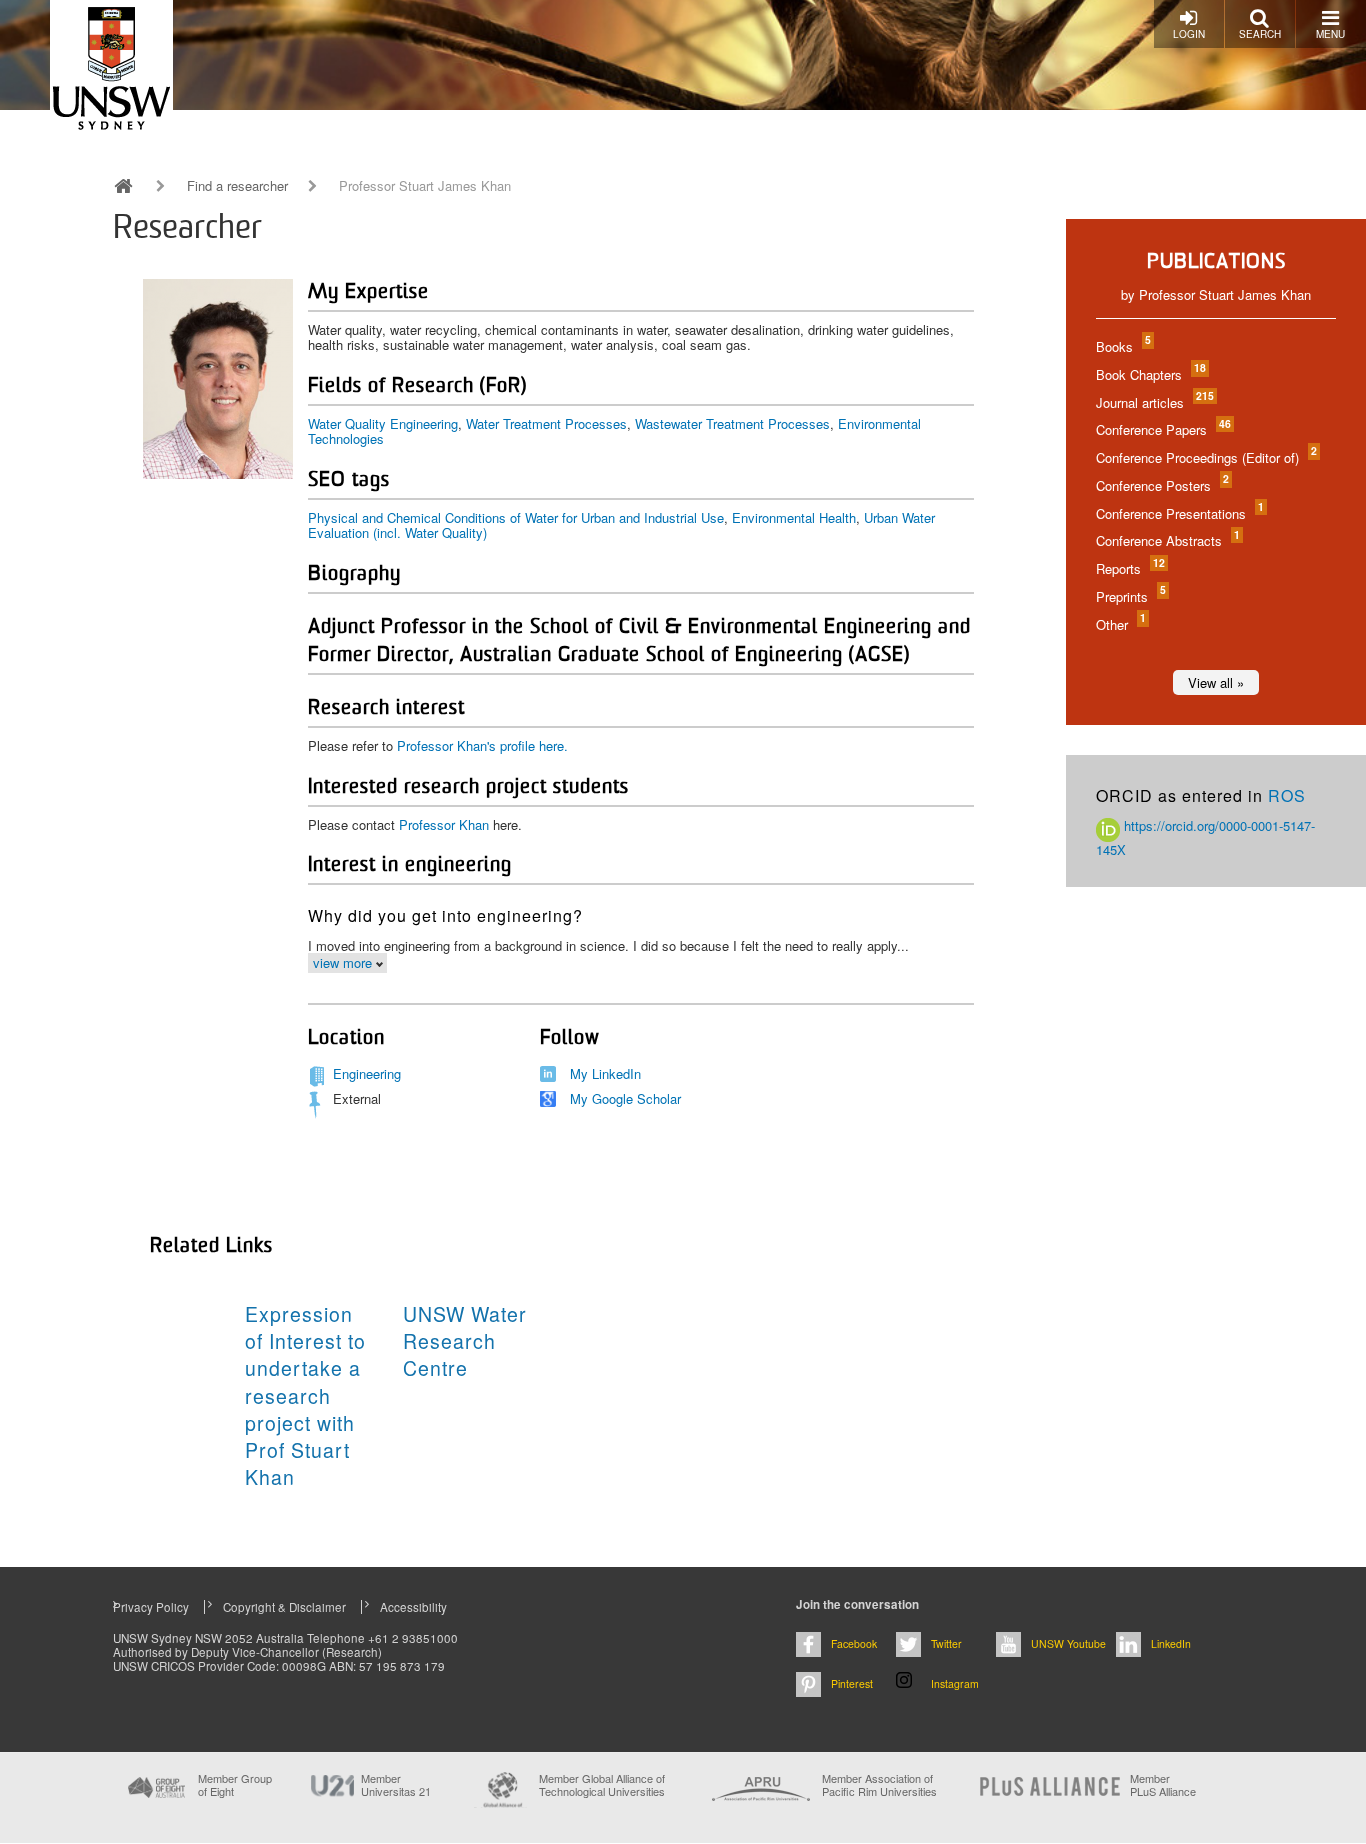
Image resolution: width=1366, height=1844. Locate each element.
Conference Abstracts (1167, 540)
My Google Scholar (625, 1098)
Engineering (367, 1073)
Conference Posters (1161, 485)
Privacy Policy (151, 1607)
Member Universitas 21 (396, 1785)
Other (1120, 624)
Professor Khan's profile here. (482, 745)
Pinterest (852, 1683)
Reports (1129, 568)
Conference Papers (1162, 429)
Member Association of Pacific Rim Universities (879, 1785)
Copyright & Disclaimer (284, 1607)
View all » (1216, 682)
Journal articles (1154, 402)
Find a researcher (237, 186)
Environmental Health (794, 517)
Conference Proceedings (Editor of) (1205, 457)
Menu (1330, 34)
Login (1189, 34)
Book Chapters (1150, 374)
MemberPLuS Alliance (1163, 1785)
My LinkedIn (605, 1073)
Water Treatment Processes (546, 423)
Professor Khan (444, 824)
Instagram (955, 1683)
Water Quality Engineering (383, 423)
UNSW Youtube (1068, 1643)
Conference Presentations (1179, 513)
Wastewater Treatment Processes (732, 423)
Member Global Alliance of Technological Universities (602, 1785)
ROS (1287, 795)
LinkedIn (1171, 1643)
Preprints (1130, 596)
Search (1260, 34)
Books (1122, 346)
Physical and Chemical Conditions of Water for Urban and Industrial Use (516, 517)
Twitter (946, 1643)
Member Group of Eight (235, 1785)
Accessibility (413, 1607)
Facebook (854, 1643)
